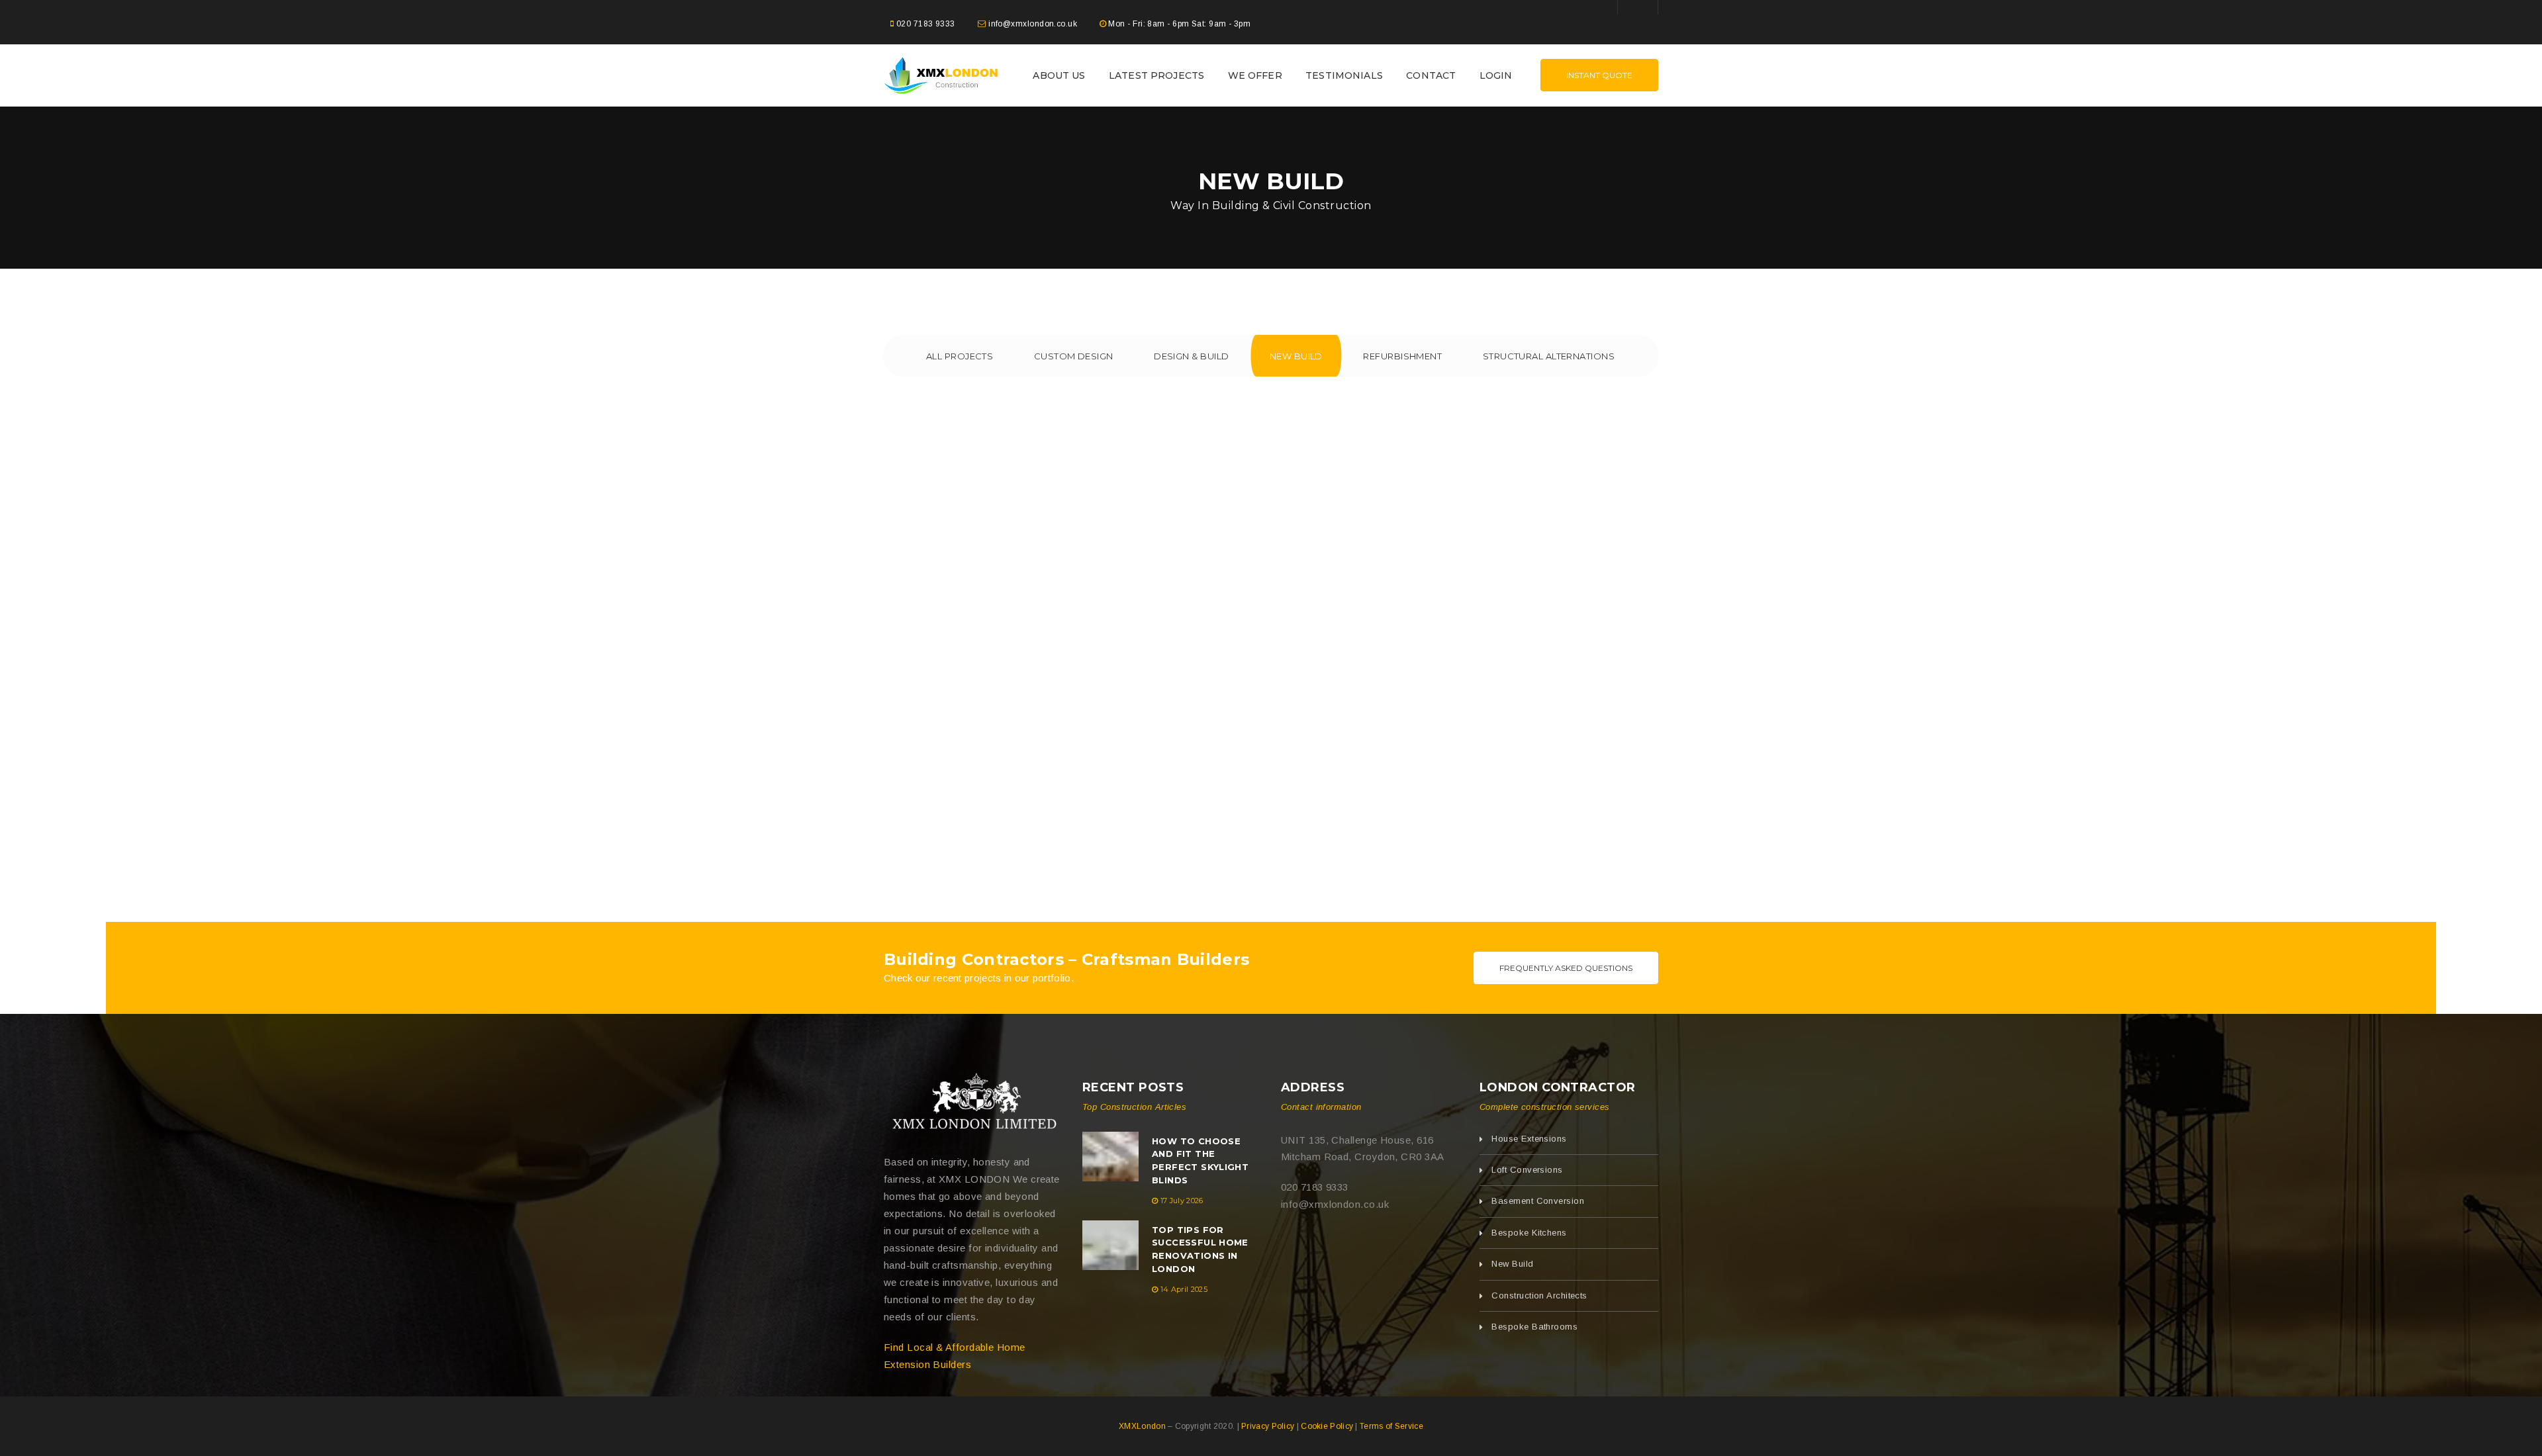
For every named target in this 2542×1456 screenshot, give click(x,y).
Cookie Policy (1327, 1426)
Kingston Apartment (254, 661)
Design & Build (1191, 356)
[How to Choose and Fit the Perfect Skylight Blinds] (1110, 1157)
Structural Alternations (1549, 356)
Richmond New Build (762, 661)
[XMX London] (973, 1104)
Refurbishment (1402, 356)
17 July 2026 (1182, 1201)
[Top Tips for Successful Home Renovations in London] (1110, 1245)
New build (1296, 356)
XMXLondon (1142, 1426)
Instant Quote (1599, 75)
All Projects (960, 356)
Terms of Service (1391, 1426)
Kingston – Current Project (1271, 661)
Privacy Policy (1268, 1426)
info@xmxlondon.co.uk (1033, 24)
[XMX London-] (941, 74)
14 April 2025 (1184, 1289)
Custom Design (1074, 356)
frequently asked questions (1566, 968)
